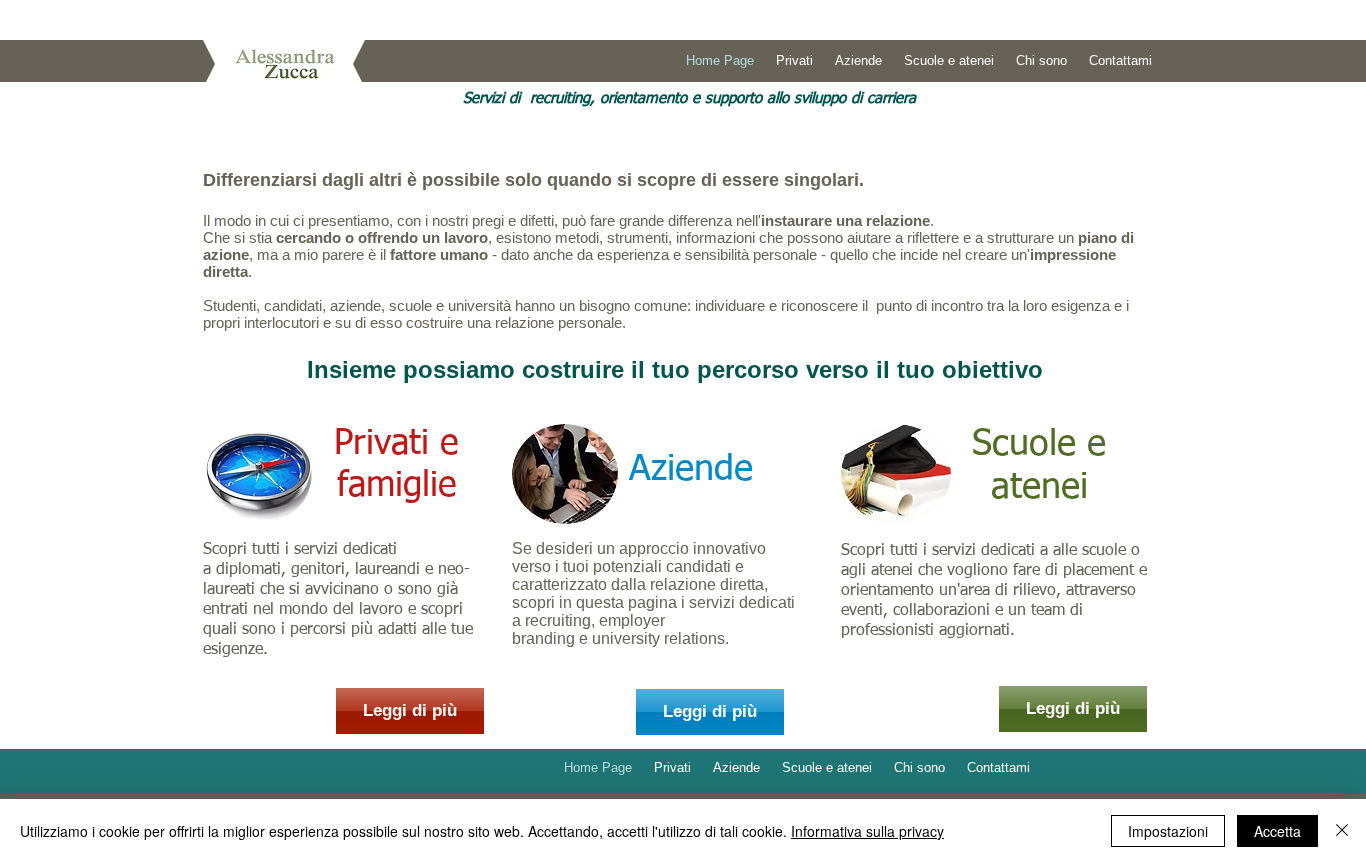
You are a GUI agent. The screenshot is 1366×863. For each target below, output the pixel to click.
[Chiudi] (1342, 831)
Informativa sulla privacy (867, 831)
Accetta (1277, 831)
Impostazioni (1168, 831)
